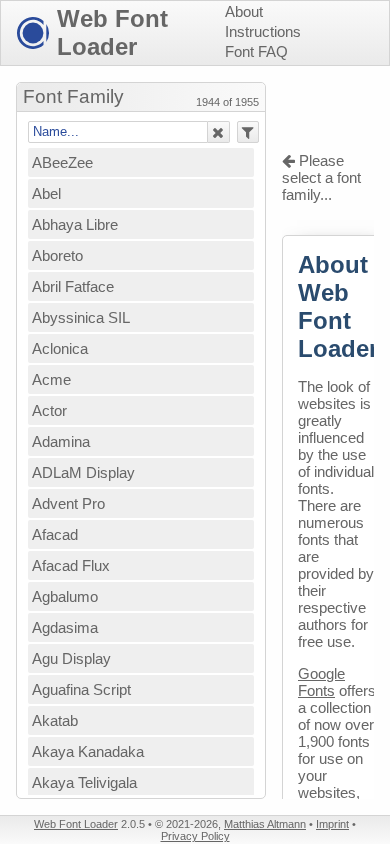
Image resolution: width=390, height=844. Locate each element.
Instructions (263, 31)
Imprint (332, 824)
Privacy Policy (195, 836)
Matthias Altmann (265, 824)
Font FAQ (256, 51)
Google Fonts (321, 682)
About (244, 11)
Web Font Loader (112, 32)
